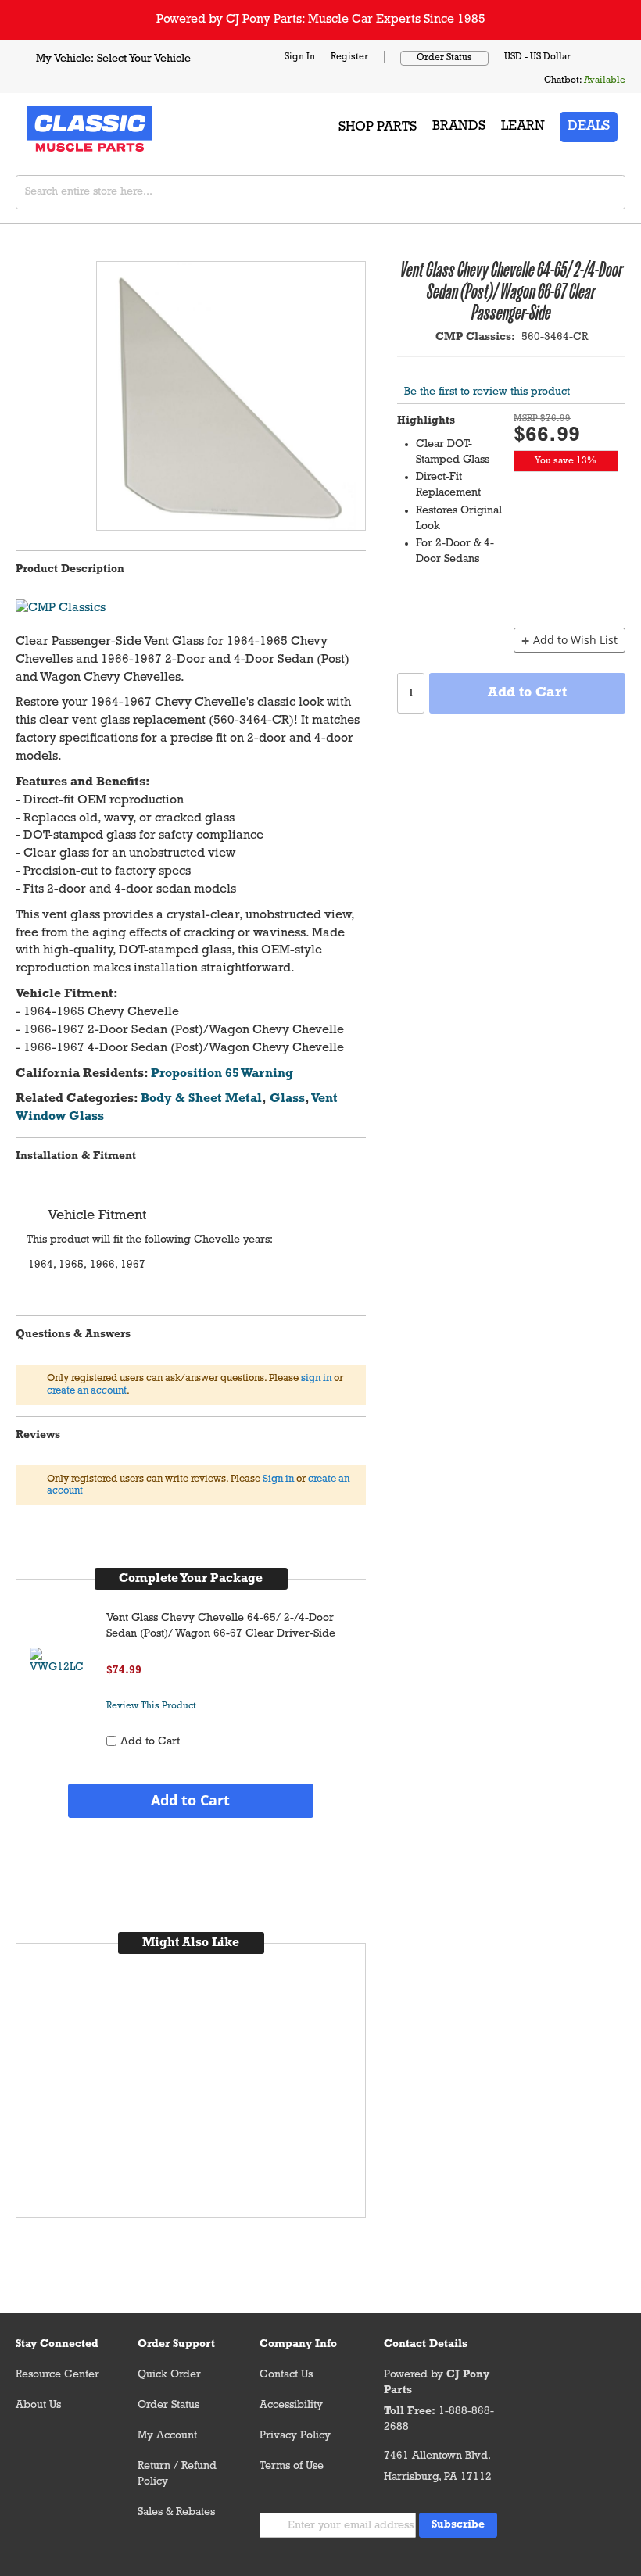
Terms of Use (292, 2466)
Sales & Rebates (176, 2512)
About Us (38, 2405)
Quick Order (169, 2375)
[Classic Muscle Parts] (55, 127)
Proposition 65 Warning (222, 1074)
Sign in (278, 1479)
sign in (316, 1378)
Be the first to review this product (487, 392)
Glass (287, 1099)
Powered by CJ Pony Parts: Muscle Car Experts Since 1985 (321, 20)
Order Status (444, 58)
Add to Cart (190, 1800)
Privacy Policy (295, 2436)
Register (349, 57)
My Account (167, 2436)
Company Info (298, 2344)
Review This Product (151, 1706)
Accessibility (291, 2405)
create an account (87, 1391)
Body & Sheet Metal (201, 1099)
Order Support (176, 2344)
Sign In (300, 57)
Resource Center (57, 2375)
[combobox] (320, 192)
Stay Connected (57, 2344)
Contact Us (286, 2375)
